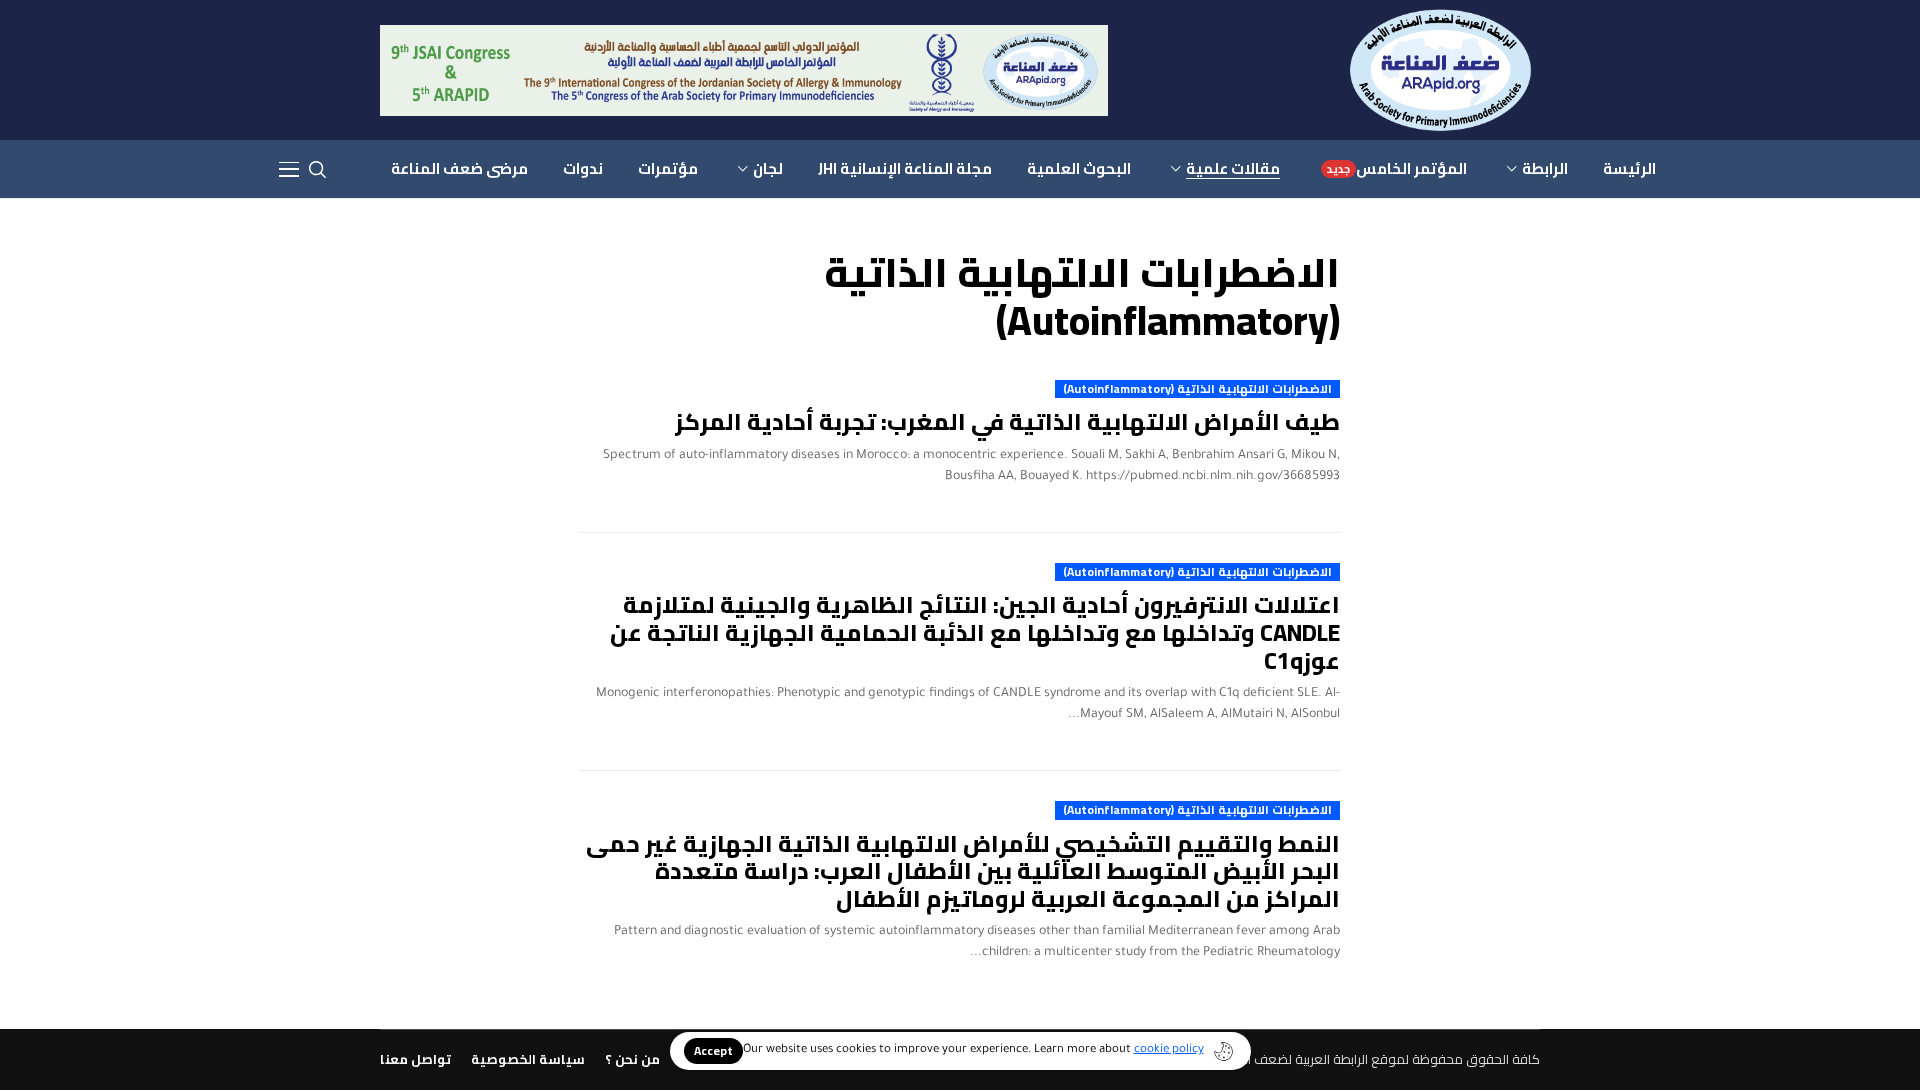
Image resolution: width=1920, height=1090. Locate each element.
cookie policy (1169, 1050)
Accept (713, 1050)
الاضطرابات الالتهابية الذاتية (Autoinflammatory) (1197, 389)
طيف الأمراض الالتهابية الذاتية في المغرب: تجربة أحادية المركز (1007, 421)
